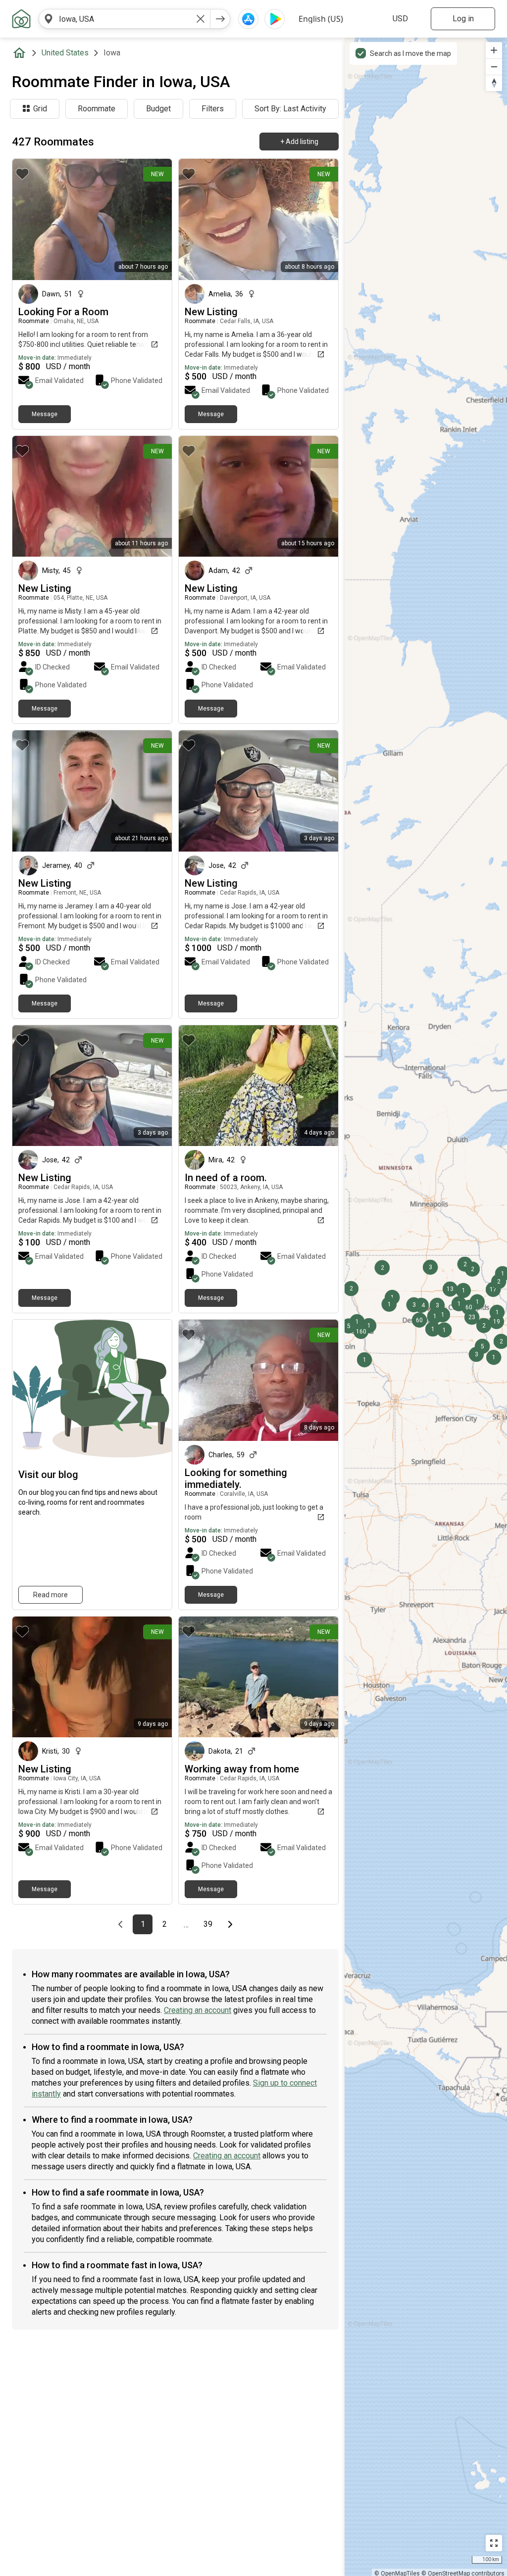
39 (211, 1924)
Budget (158, 109)
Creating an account (198, 2010)
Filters (213, 109)
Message (45, 414)
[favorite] (22, 174)
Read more (51, 1595)
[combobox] (125, 19)
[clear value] (201, 19)
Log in (463, 19)
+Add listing (299, 142)
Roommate (97, 109)
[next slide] (153, 496)
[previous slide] (31, 496)
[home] (21, 53)
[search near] (49, 19)
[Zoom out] (494, 67)
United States (65, 53)
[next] (220, 19)
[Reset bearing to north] (494, 83)
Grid (40, 109)
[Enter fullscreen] (494, 2543)
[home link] (21, 19)
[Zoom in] (494, 50)
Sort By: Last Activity (290, 109)
